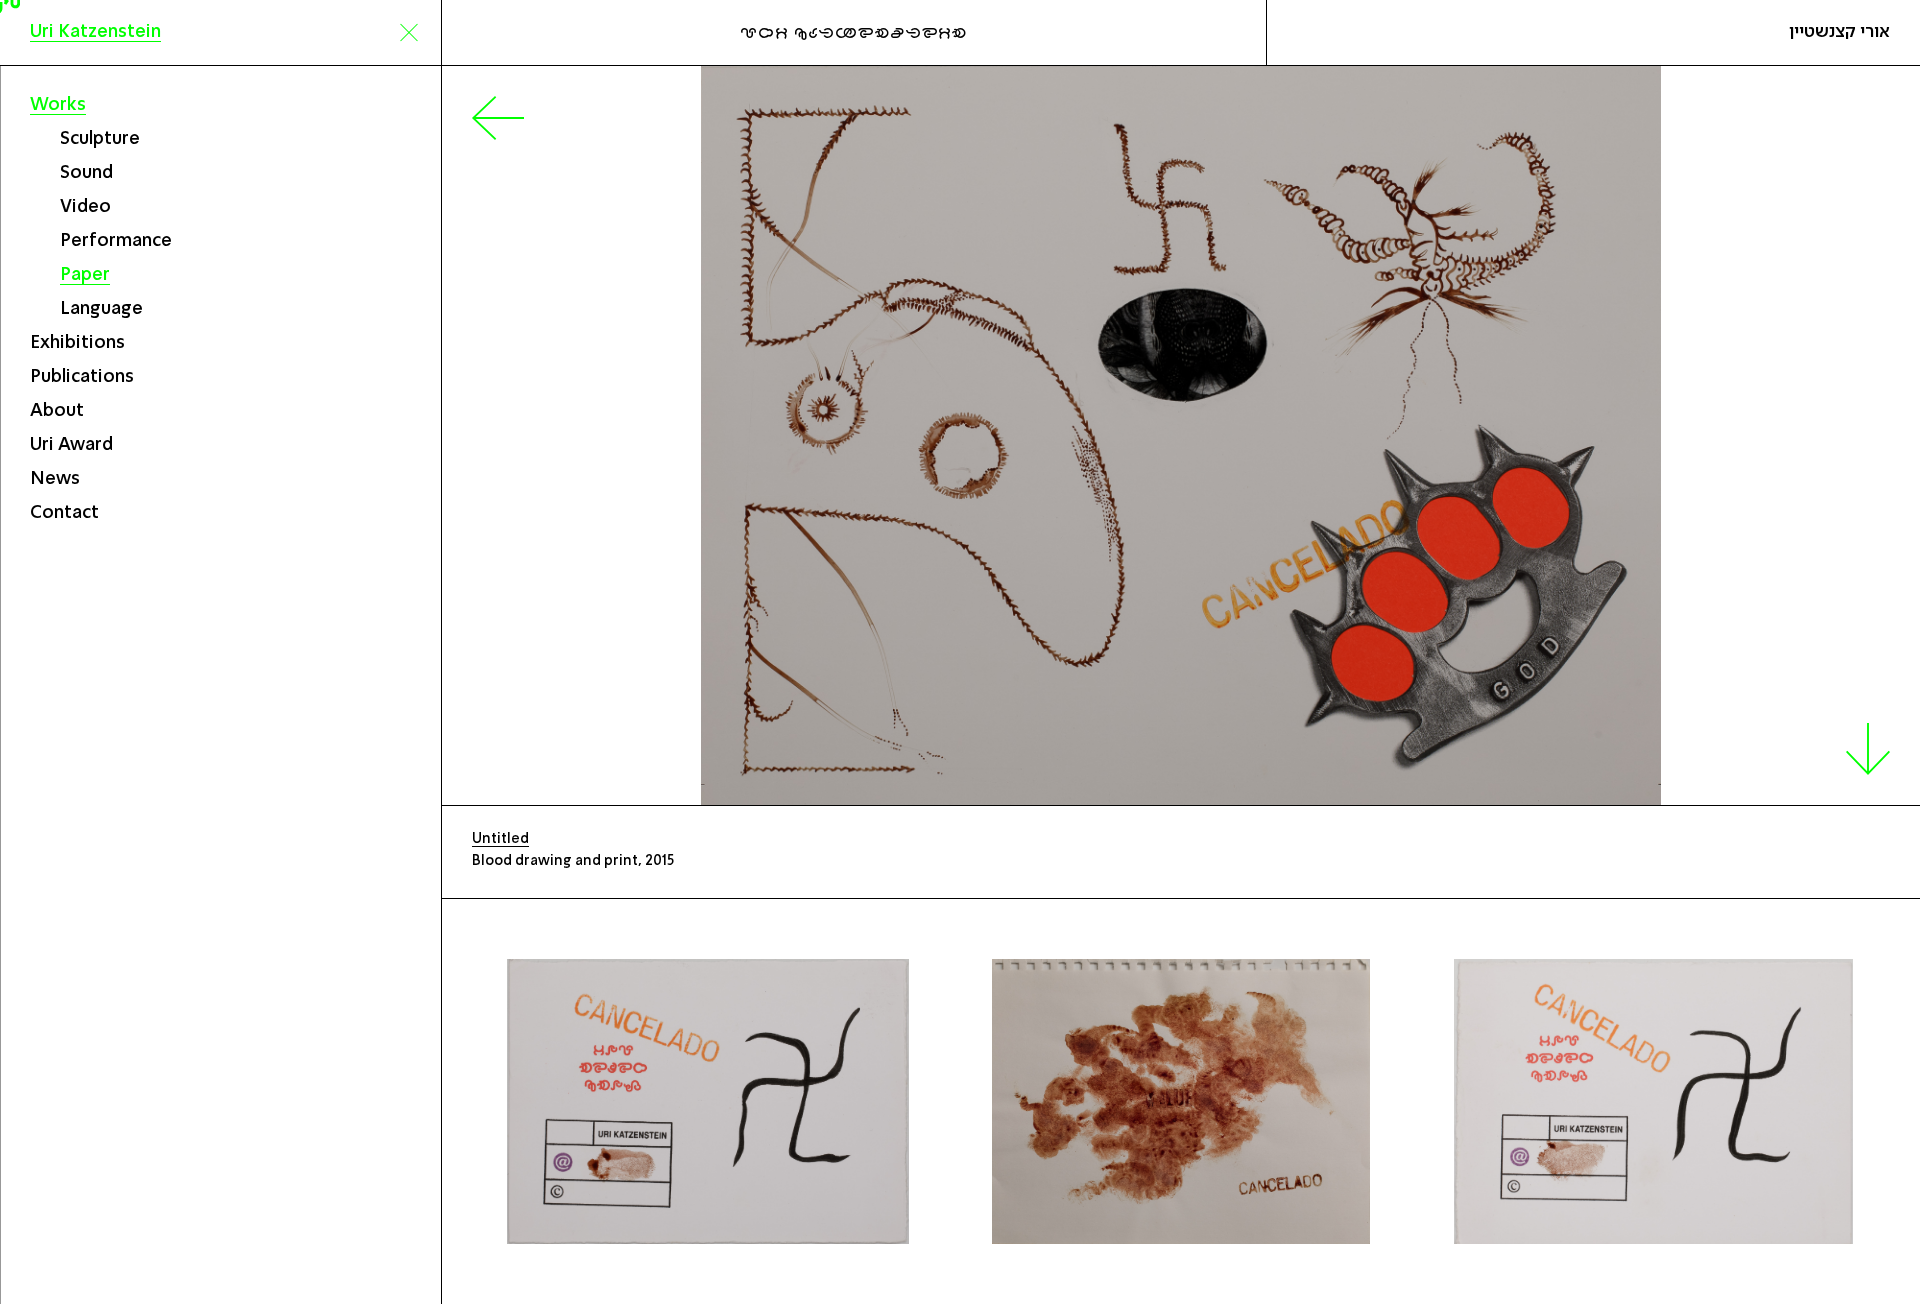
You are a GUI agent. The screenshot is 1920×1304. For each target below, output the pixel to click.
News (55, 479)
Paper (85, 275)
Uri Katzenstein (95, 32)
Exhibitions (77, 343)
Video (85, 207)
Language (101, 309)
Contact (64, 513)
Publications (82, 377)
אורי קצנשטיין (1839, 32)
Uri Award (71, 445)
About (57, 411)
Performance (116, 241)
